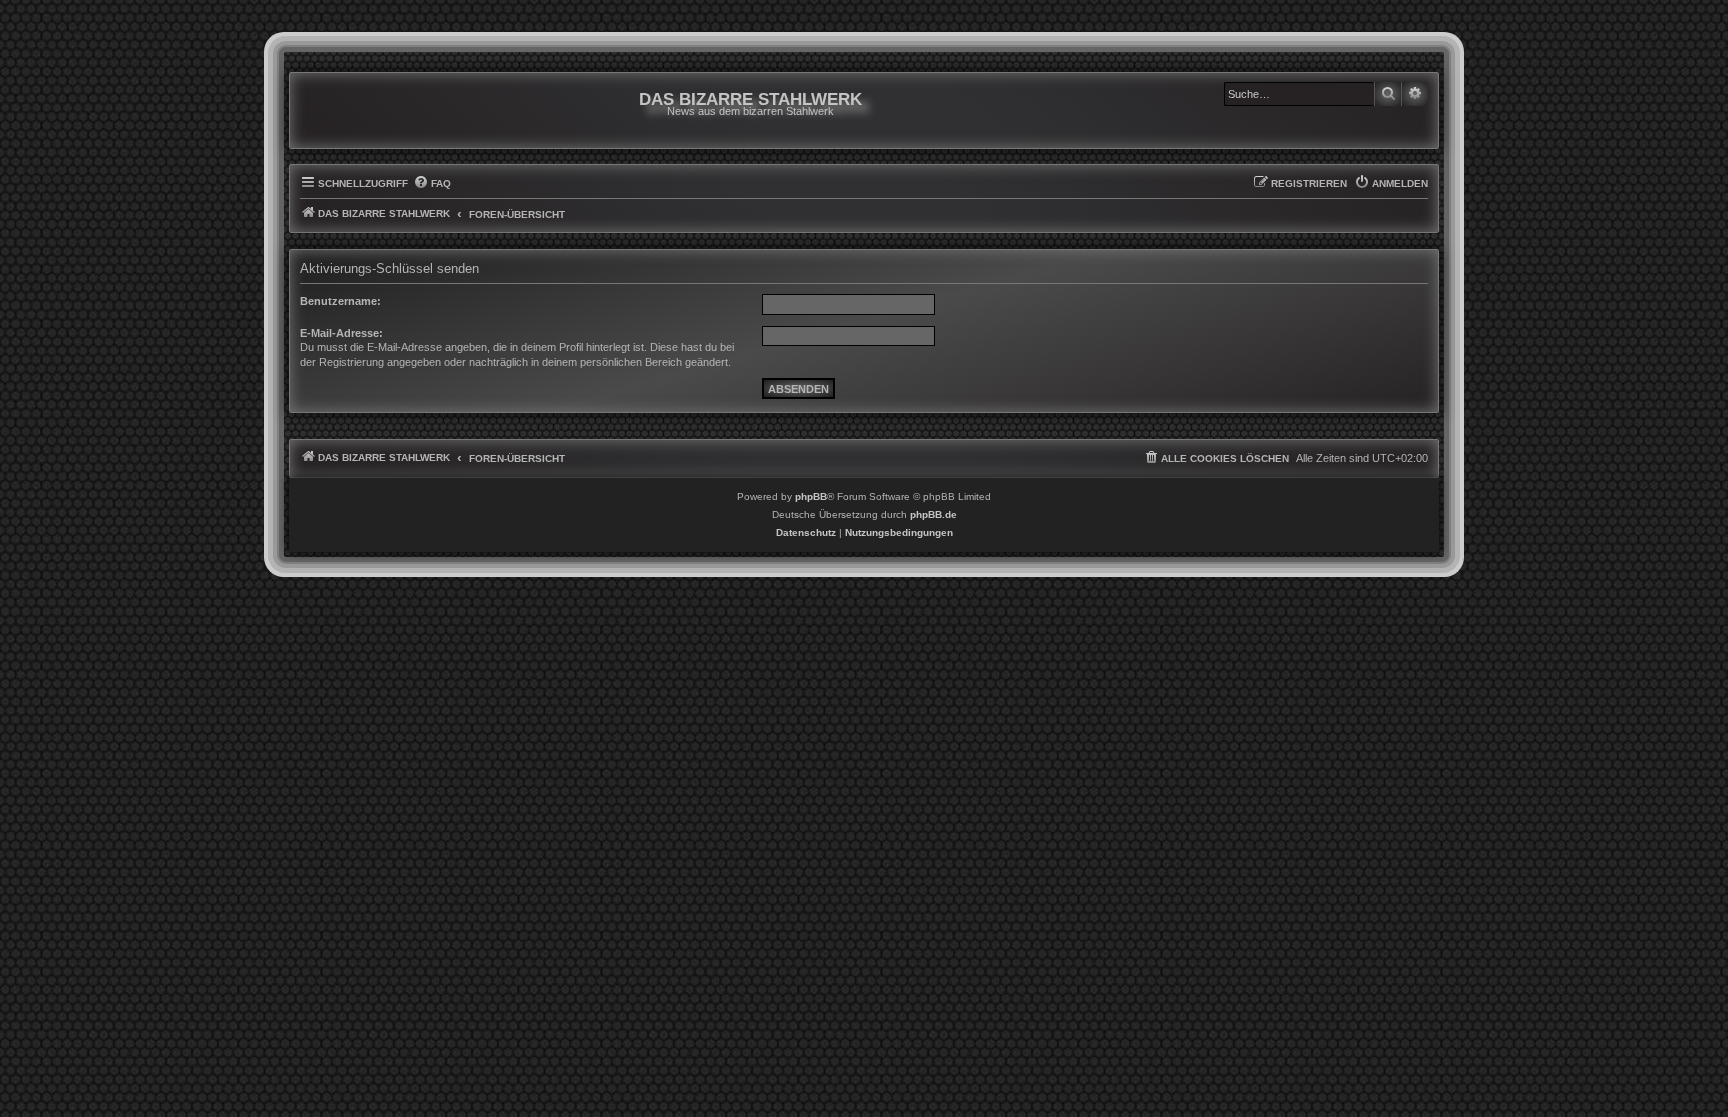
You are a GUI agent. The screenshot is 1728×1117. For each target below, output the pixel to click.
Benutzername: (340, 301)
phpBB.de (933, 514)
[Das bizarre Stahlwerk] (381, 110)
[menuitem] (432, 184)
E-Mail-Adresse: (341, 333)
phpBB (811, 496)
